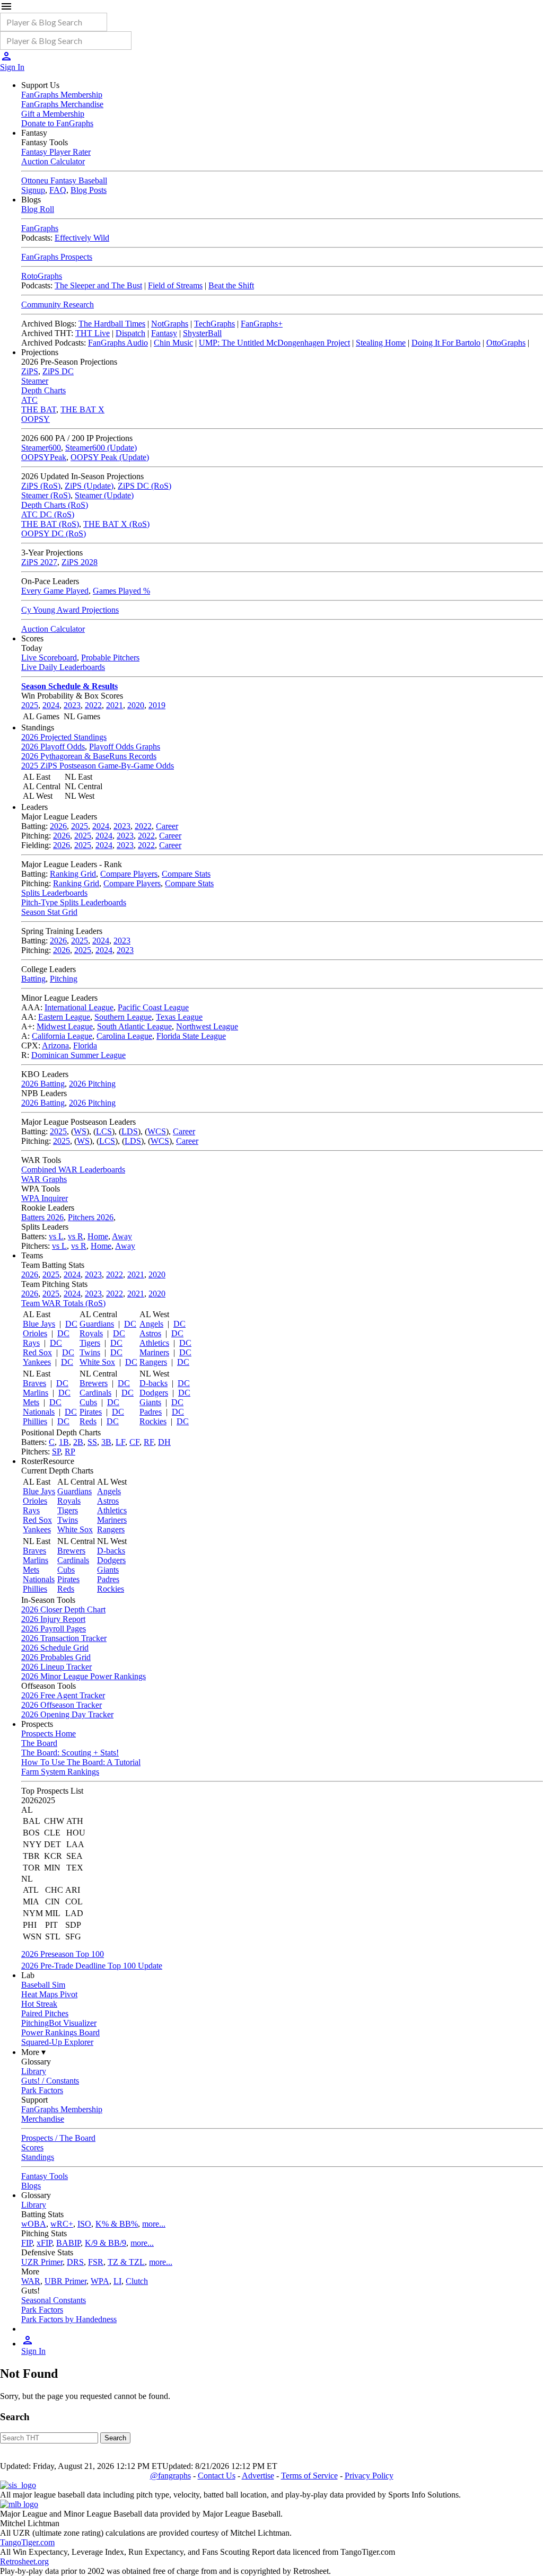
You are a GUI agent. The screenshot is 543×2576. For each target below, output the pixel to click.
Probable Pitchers (110, 658)
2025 (30, 705)
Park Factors (42, 2090)
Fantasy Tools (45, 2176)
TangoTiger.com (27, 2542)
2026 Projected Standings (64, 737)
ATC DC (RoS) (48, 514)
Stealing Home (381, 343)
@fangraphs (170, 2476)
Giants (150, 1402)
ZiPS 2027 (39, 562)
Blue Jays (39, 1324)
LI (117, 2281)
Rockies (153, 1421)
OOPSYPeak (44, 457)
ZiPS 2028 (80, 562)
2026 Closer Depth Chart (63, 1609)
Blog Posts (89, 190)
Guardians (97, 1324)
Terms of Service (309, 2476)
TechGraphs (214, 324)
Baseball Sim (43, 1985)
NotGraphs (170, 324)
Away (122, 1236)
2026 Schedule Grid (55, 1648)
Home (98, 1236)
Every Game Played (55, 591)
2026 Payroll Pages (54, 1629)
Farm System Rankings (60, 1772)
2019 (157, 705)
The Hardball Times (112, 324)
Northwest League (207, 1026)
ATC (29, 400)
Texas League (179, 1017)
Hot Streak (39, 2004)
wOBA (34, 2224)
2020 (136, 705)
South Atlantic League (134, 1026)
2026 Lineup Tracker (56, 1667)
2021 (115, 705)
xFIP (44, 2243)
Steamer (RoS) (46, 495)
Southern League (123, 1017)
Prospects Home (49, 1733)
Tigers (90, 1343)
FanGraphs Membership (62, 95)
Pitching (64, 979)
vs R (76, 1236)
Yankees (37, 1362)
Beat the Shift (231, 285)
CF (134, 1442)
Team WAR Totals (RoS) (63, 1303)
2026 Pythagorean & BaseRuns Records (89, 756)
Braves (34, 1383)
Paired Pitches (45, 2013)
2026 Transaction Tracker (64, 1638)
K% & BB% (117, 2224)
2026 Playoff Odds (53, 747)
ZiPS (30, 371)
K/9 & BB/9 (106, 2243)
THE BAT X (82, 409)
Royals (91, 1333)
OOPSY (36, 419)
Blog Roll (38, 209)
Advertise (258, 2476)
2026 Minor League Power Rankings (84, 1676)
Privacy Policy (369, 2476)
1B (64, 1442)
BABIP (68, 2243)
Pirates (91, 1412)
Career (167, 826)
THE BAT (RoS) (50, 524)
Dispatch (130, 333)
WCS (157, 1131)
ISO (84, 2224)
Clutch (137, 2281)
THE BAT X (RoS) (116, 524)
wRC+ (62, 2224)
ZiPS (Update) (89, 486)
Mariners (154, 1352)
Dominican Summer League (78, 1055)
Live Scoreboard (49, 658)
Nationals (39, 1412)
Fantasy (164, 333)
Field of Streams (175, 285)
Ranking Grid (73, 874)
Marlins (36, 1393)
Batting (33, 979)
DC (71, 1324)
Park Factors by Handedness (69, 2319)
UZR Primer (42, 2262)
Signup (33, 190)
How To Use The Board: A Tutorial (81, 1762)
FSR (96, 2262)
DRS (75, 2262)
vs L (56, 1236)
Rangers (153, 1362)
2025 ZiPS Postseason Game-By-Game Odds (98, 766)
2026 (58, 826)
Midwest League (65, 1026)
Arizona (55, 1046)
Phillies (35, 1421)
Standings (38, 2157)
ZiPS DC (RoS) (144, 486)
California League (62, 1036)
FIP (27, 2243)
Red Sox (37, 1352)
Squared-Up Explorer (57, 2042)
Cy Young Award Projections (70, 610)
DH (164, 1442)
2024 (51, 705)
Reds (88, 1421)
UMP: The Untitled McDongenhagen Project (274, 343)
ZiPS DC (58, 371)
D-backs (154, 1383)
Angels (151, 1324)
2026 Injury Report (53, 1619)
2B (78, 1442)
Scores (32, 2147)
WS (80, 1131)
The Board (39, 1743)
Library (34, 2071)
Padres (151, 1412)
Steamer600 (41, 448)
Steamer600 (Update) (101, 448)
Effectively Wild (82, 238)
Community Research (58, 305)
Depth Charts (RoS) (55, 505)
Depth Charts (43, 390)
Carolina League (124, 1036)
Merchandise (43, 2119)
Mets (31, 1402)
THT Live (93, 333)
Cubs (88, 1402)
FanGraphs (40, 228)
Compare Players (129, 874)
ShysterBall (202, 333)
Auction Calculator (53, 161)
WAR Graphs (44, 1179)
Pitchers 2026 (91, 1217)
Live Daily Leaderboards (63, 667)
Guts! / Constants (50, 2081)
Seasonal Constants (54, 2300)
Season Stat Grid (49, 912)
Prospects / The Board (58, 2138)
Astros (150, 1333)
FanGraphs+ (262, 324)
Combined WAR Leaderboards (73, 1170)
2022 (93, 705)
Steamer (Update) (104, 495)
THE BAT (39, 409)
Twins (90, 1352)
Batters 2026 (42, 1217)
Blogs (31, 2186)
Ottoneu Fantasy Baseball (64, 180)
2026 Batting (43, 1084)
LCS (104, 1131)
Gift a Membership (53, 114)
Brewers (94, 1383)
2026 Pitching (92, 1084)
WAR (31, 2281)
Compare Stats (186, 874)
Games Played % (121, 591)
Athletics (154, 1343)
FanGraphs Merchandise (62, 104)
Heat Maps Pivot (49, 1994)
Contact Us (217, 2476)
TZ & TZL (126, 2262)
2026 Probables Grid (56, 1657)
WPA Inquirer (45, 1198)
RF (149, 1442)
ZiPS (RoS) (41, 486)
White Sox (97, 1362)
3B (106, 1442)
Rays (31, 1343)
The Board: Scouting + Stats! (70, 1753)
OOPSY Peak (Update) (110, 457)
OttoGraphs (506, 343)
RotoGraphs (42, 276)
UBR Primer (65, 2281)
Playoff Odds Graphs (125, 747)
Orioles (35, 1333)
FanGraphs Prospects (57, 257)
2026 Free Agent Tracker (63, 1695)
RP (70, 1452)
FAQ (58, 190)
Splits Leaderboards (54, 893)
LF (120, 1442)
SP (56, 1452)
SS (92, 1442)
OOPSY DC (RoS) (54, 533)
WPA (100, 2281)
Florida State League (191, 1036)
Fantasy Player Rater (56, 152)
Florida (85, 1046)
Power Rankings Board (60, 2032)
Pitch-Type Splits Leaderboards (74, 902)
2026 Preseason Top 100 (63, 1954)
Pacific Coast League (153, 1007)
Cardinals (95, 1393)
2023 (72, 705)
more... (154, 2224)
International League (79, 1007)
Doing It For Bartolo (446, 343)
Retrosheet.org (24, 2561)
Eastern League (64, 1017)
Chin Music (173, 343)
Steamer (35, 381)
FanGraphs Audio (118, 343)
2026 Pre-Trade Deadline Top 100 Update (92, 1966)
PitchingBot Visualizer (59, 2023)
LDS (130, 1131)
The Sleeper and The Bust (98, 285)
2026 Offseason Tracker (62, 1705)
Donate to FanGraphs (57, 123)
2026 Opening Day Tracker (67, 1714)
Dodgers (154, 1393)
